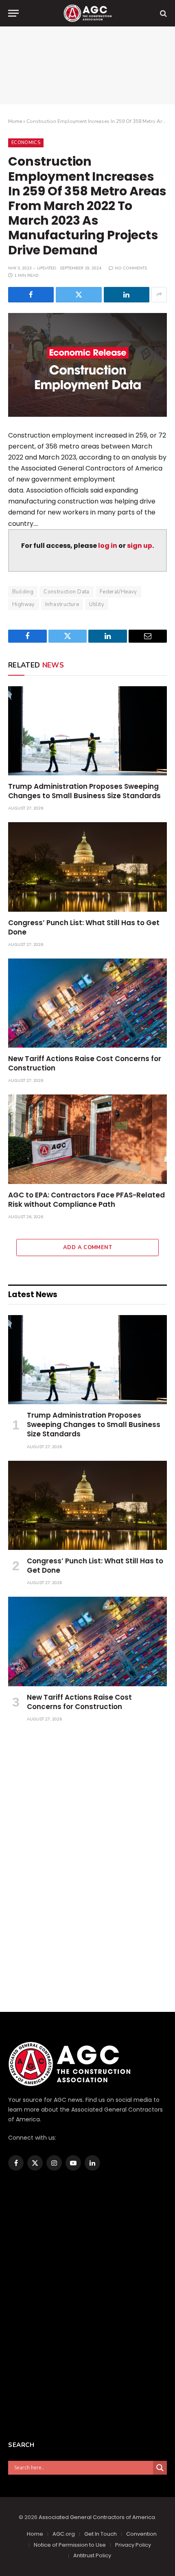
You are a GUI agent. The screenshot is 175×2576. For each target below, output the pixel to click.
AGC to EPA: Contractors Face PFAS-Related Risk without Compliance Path (86, 1200)
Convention (141, 2534)
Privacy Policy (133, 2545)
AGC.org (64, 2534)
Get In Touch (101, 2534)
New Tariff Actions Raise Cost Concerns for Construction (85, 1063)
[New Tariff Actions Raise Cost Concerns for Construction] (87, 1003)
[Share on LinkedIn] (127, 295)
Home (15, 121)
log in (108, 546)
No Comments (131, 268)
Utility (97, 604)
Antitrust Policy (92, 2555)
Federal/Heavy (118, 592)
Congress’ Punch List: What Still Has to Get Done (84, 927)
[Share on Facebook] (31, 295)
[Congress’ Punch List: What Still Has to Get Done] (87, 867)
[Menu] (13, 13)
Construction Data (67, 592)
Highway (24, 604)
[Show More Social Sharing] (159, 295)
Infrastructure (62, 604)
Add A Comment (87, 1248)
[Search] (163, 13)
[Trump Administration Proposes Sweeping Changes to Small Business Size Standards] (87, 731)
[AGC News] (87, 13)
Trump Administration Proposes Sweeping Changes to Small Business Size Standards (84, 791)
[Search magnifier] (160, 2468)
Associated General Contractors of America (97, 2517)
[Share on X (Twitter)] (79, 295)
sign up (140, 546)
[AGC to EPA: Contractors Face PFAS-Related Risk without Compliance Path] (87, 1139)
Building (23, 592)
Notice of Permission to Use (70, 2545)
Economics (26, 143)
